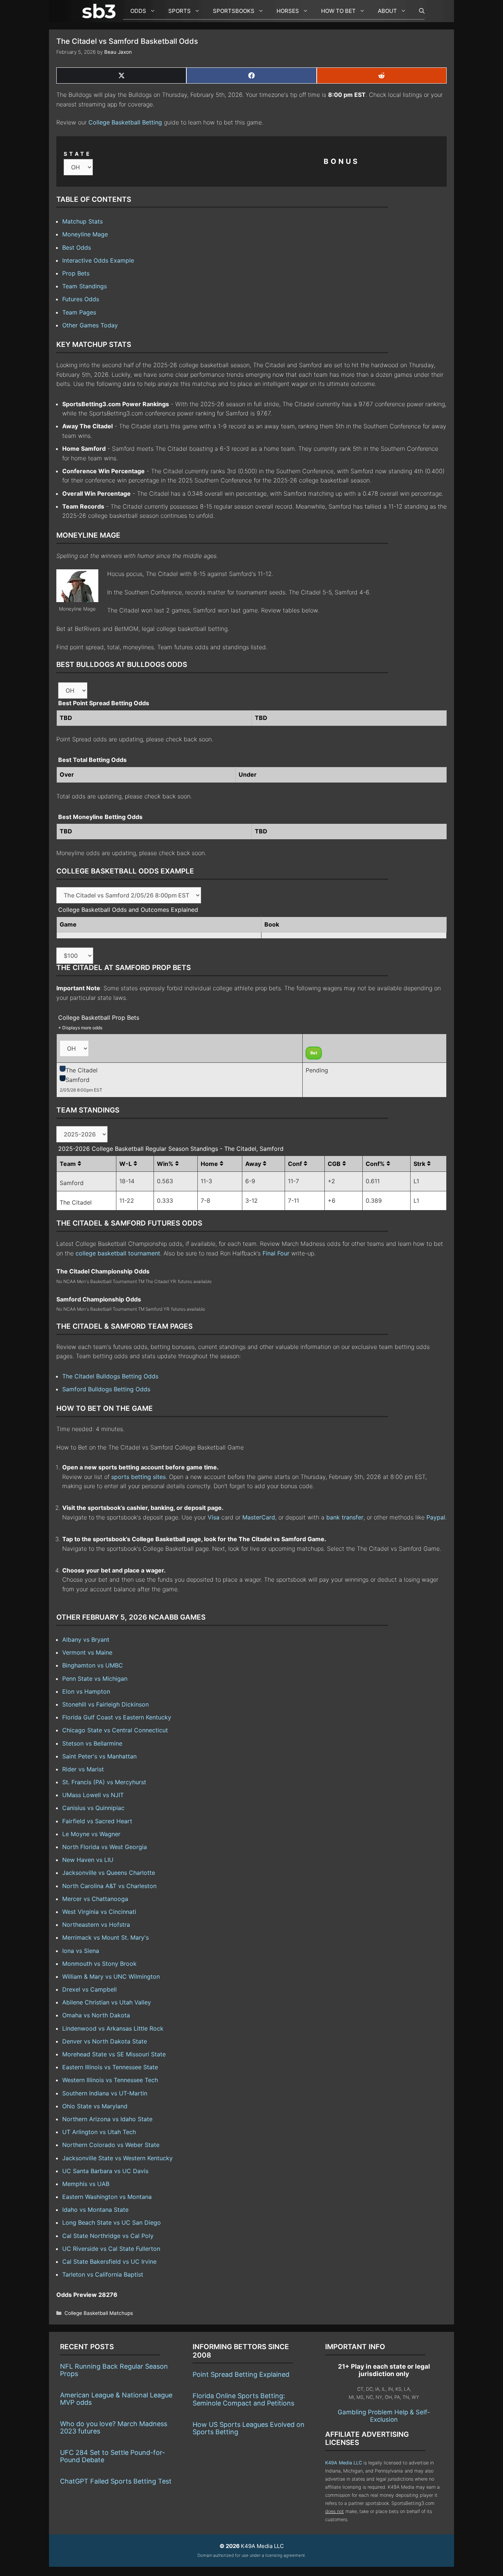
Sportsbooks (234, 11)
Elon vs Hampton (86, 1691)
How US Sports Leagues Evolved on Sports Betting (249, 2428)
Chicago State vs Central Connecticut (115, 1730)
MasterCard (259, 1517)
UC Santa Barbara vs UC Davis (105, 2171)
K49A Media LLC (344, 2463)
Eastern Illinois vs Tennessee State (110, 2067)
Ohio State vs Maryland (95, 2106)
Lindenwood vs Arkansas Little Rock (113, 2028)
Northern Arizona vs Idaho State (107, 2119)
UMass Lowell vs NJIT (93, 1795)
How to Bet (338, 11)
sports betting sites (138, 1477)
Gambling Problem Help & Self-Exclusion (384, 2416)
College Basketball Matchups (99, 2313)
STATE (78, 154)
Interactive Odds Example (98, 260)
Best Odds (77, 247)
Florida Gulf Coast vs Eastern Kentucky (117, 1717)
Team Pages (79, 312)
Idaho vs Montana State (95, 2210)
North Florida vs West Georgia (105, 1847)
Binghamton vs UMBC (93, 1665)
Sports (180, 11)
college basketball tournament (118, 1253)
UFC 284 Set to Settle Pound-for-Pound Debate (112, 2456)
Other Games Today (90, 325)
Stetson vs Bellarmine (92, 1743)
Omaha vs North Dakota (96, 2015)
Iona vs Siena (81, 1951)
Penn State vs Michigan (95, 1679)
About (387, 11)
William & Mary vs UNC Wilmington (111, 1976)
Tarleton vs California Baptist (103, 2274)
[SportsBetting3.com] (101, 11)
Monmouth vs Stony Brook (99, 1964)
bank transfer (345, 1517)
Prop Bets (76, 273)
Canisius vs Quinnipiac (93, 1808)
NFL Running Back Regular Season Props (114, 2370)
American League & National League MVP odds (116, 2399)
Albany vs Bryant (86, 1640)
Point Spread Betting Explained (241, 2374)
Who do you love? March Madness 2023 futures (114, 2427)
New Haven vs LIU (88, 1860)
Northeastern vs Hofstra (96, 1925)
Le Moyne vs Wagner (91, 1834)
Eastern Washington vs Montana (107, 2197)
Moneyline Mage (85, 234)
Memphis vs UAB (86, 2184)
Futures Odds (81, 299)
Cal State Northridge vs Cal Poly (108, 2236)
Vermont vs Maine (87, 1652)
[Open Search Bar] (418, 11)
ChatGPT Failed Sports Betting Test (116, 2481)
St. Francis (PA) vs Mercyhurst (104, 1782)
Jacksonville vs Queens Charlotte (109, 1873)
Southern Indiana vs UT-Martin (105, 2093)
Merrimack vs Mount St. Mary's (105, 1937)
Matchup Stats (82, 221)
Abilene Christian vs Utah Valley (107, 2002)
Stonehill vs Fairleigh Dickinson (105, 1704)
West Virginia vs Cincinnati (99, 1912)
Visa (214, 1517)
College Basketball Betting (125, 122)
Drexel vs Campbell (89, 1989)
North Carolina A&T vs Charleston (109, 1886)
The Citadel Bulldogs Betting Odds (110, 1376)
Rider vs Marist (83, 1769)
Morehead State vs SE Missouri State (114, 2054)
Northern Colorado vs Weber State (111, 2145)
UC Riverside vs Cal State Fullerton (111, 2249)
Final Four (276, 1253)
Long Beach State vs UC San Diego (112, 2222)
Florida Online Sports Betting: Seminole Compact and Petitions (243, 2399)
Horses (288, 11)
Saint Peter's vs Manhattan (99, 1756)
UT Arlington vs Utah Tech (99, 2132)
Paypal (436, 1517)
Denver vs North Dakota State (105, 2041)
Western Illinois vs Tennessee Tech (110, 2080)
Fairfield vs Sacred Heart (97, 1821)
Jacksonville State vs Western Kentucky (117, 2158)
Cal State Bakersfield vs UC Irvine (109, 2262)
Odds (138, 11)
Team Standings (85, 286)
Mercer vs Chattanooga (95, 1899)
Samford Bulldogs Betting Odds (106, 1389)
